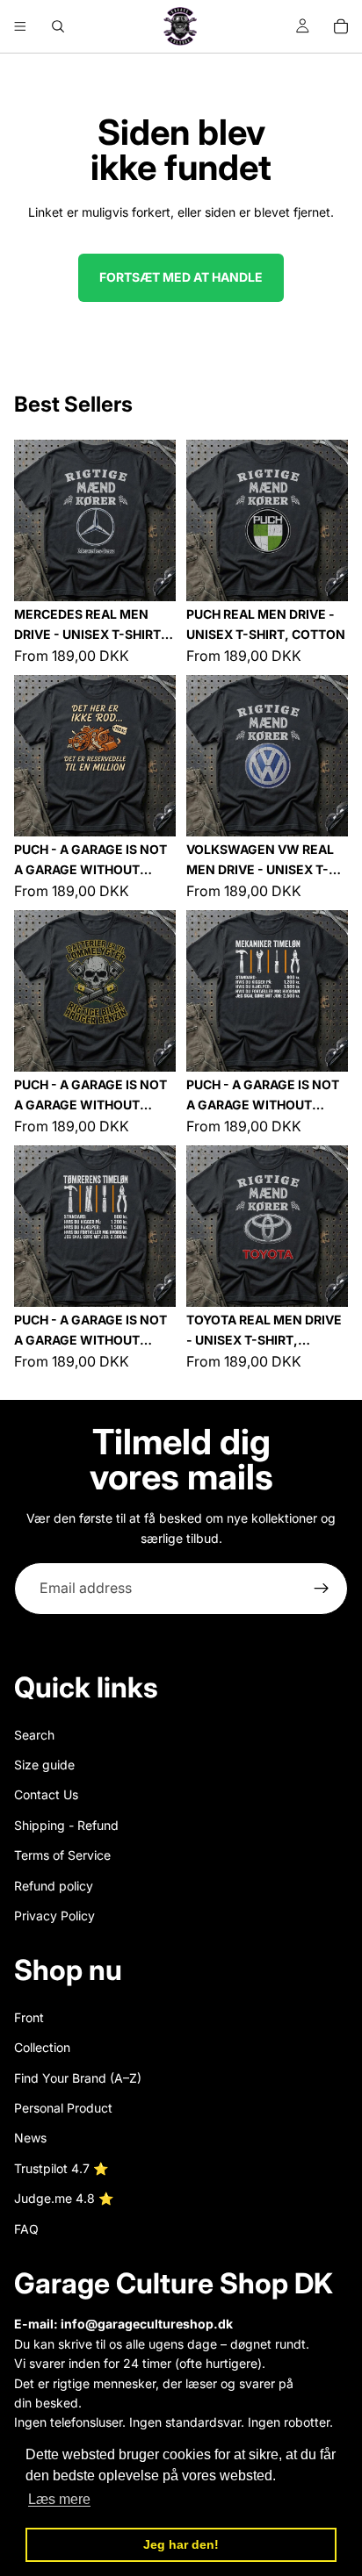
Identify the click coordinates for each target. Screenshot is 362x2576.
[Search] (58, 26)
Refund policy (54, 1885)
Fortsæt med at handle (181, 277)
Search (34, 1734)
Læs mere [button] (59, 2499)
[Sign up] (322, 1589)
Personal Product (63, 2108)
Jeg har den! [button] (181, 2544)
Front (29, 2017)
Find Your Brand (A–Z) (78, 2078)
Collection (42, 2047)
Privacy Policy (54, 1916)
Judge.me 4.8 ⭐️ (64, 2198)
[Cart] (341, 26)
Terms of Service (62, 1855)
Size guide (44, 1765)
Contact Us (46, 1794)
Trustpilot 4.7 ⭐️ (61, 2168)
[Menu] (20, 26)
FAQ (26, 2229)
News (30, 2138)
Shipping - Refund (66, 1825)
